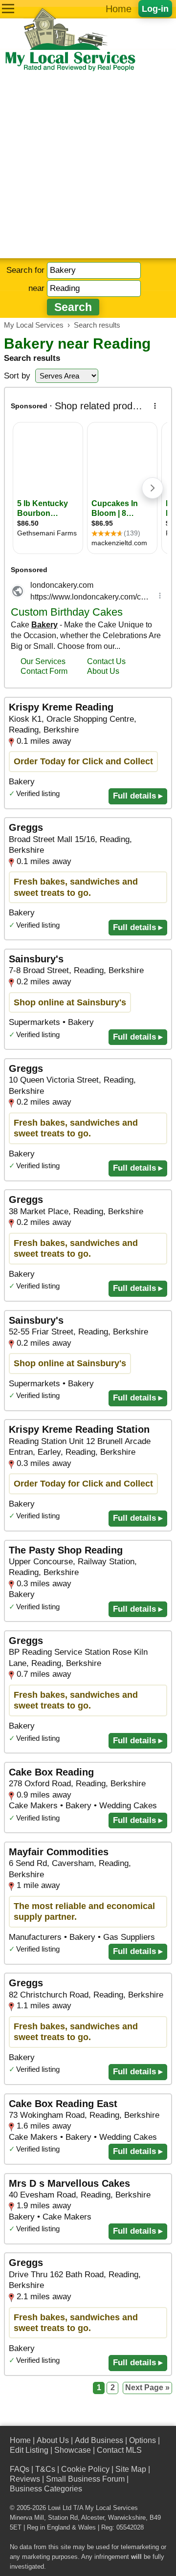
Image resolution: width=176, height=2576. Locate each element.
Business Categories (46, 2489)
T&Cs (45, 2469)
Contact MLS (119, 2450)
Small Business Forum (85, 2479)
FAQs (20, 2469)
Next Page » (147, 2387)
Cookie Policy (85, 2469)
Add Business (99, 2440)
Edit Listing (29, 2450)
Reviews (25, 2479)
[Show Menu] (8, 9)
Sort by (17, 376)
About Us (53, 2440)
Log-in (155, 9)
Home (119, 9)
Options (143, 2440)
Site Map (131, 2469)
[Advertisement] (88, 165)
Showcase (73, 2450)
